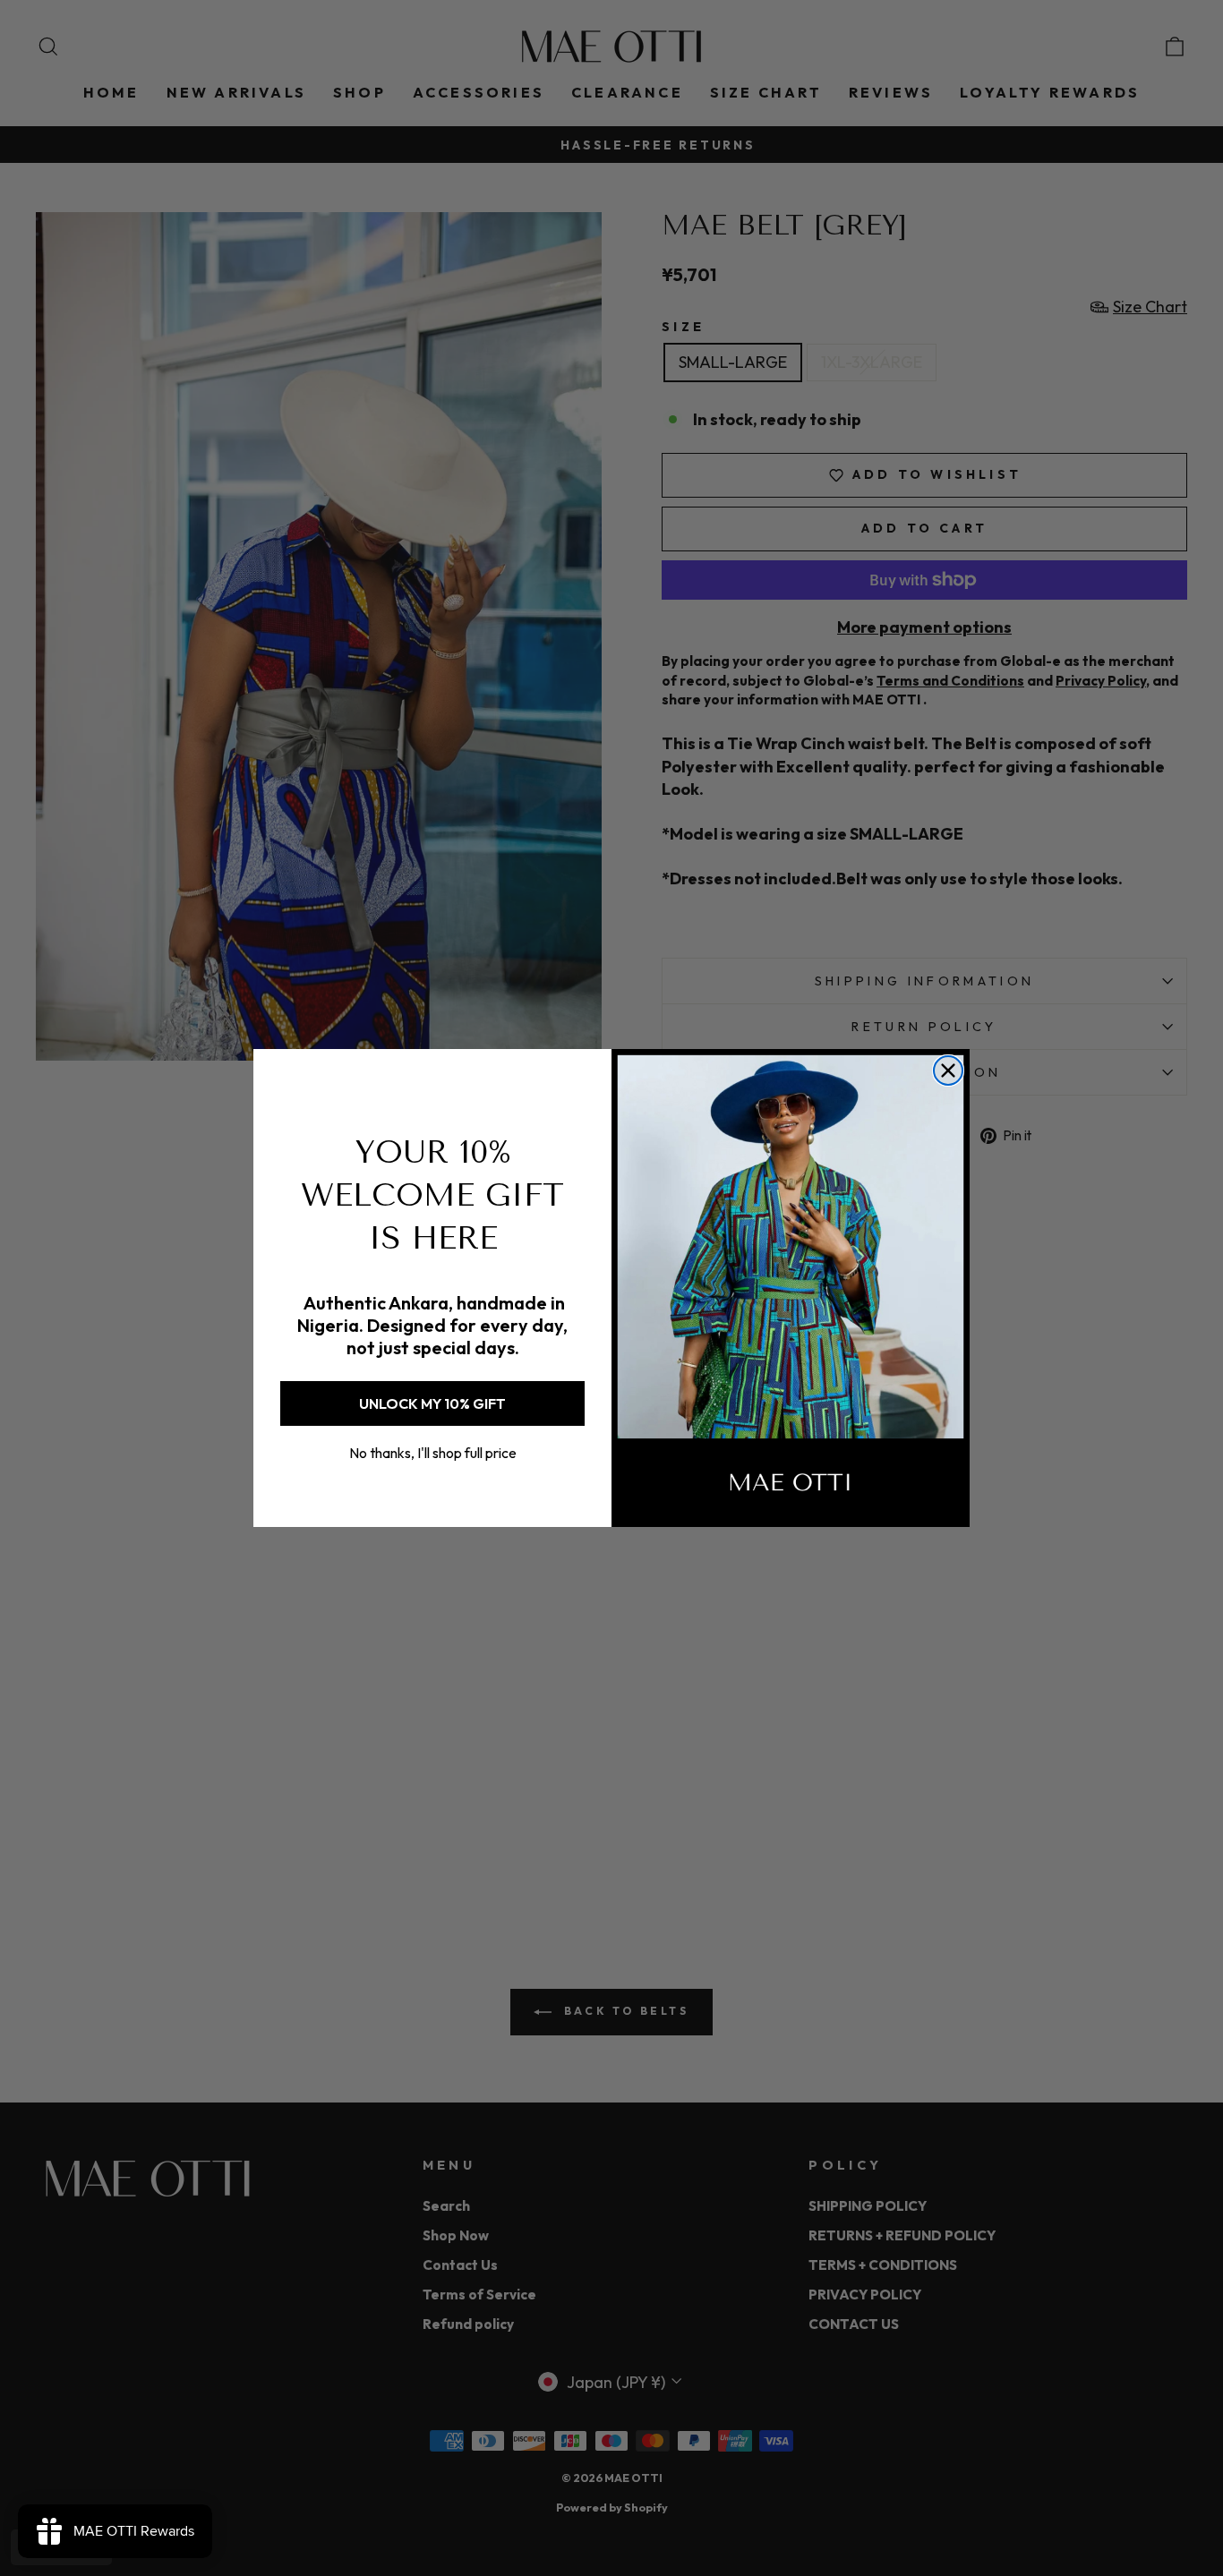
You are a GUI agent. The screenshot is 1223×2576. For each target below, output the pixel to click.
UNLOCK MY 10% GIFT (432, 1403)
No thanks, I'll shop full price (433, 1453)
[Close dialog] (948, 1070)
